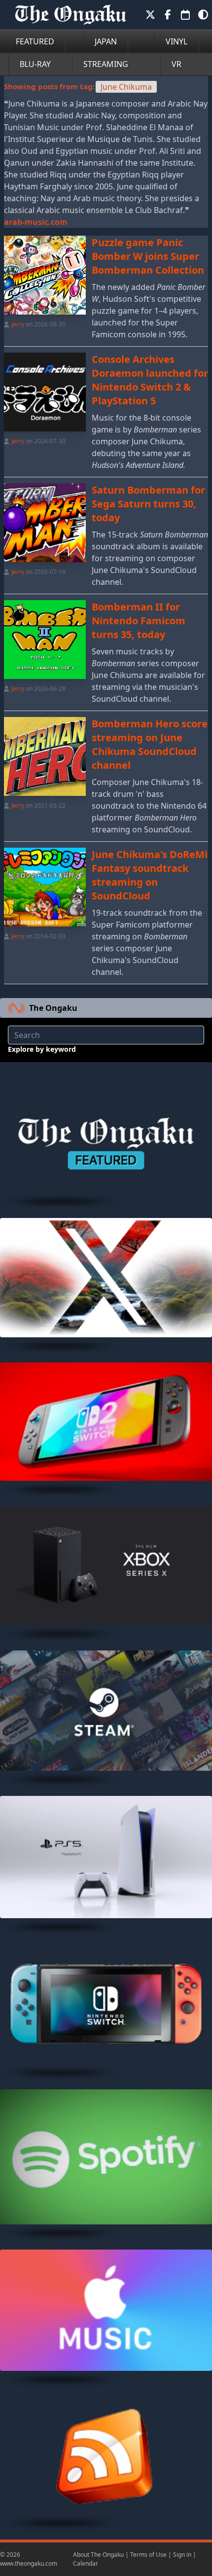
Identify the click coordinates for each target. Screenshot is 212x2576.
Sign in (182, 2555)
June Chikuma (126, 87)
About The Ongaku (98, 2555)
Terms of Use (148, 2555)
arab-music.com (36, 222)
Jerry (18, 324)
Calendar (86, 2563)
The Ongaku (53, 1008)
